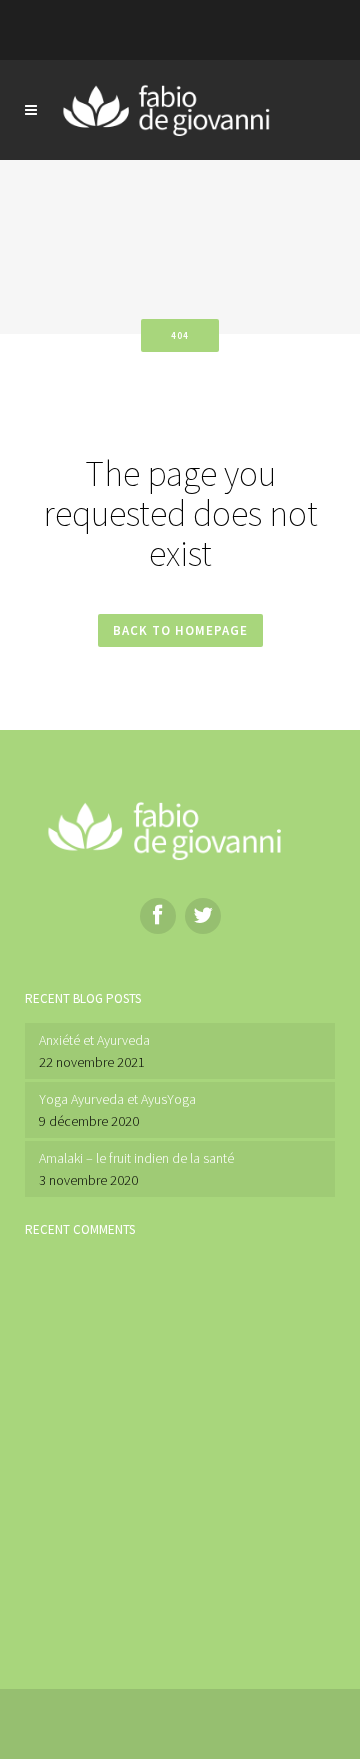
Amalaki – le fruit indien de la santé (136, 1158)
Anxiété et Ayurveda (94, 1040)
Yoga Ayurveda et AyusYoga (117, 1099)
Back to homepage (180, 630)
